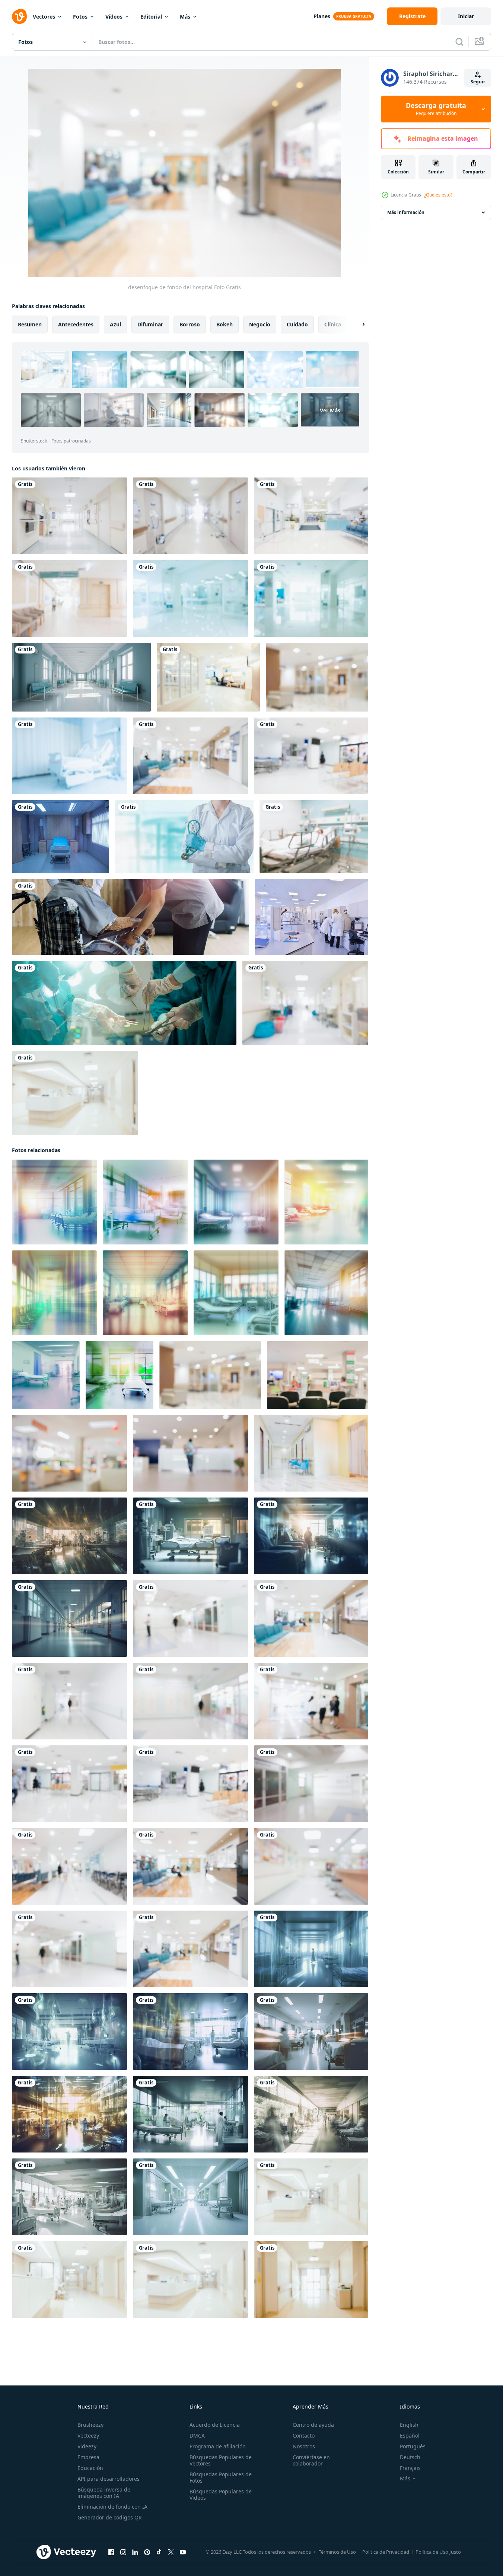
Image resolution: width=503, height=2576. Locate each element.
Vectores (44, 17)
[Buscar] (459, 42)
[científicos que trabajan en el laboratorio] (312, 917)
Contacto (304, 2436)
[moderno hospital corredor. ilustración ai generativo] (81, 677)
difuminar (150, 324)
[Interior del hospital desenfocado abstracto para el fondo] (190, 516)
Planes (322, 16)
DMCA (197, 2436)
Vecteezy (88, 2436)
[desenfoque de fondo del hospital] (69, 516)
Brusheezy (90, 2425)
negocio (260, 324)
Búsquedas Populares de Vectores (221, 2460)
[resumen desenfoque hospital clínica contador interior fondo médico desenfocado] (190, 1453)
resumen (30, 324)
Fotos (80, 17)
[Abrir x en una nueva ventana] (171, 2552)
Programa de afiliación (218, 2446)
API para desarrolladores (109, 2479)
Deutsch (410, 2457)
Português (413, 2446)
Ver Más (330, 410)
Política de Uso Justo (438, 2552)
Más (185, 17)
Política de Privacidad (386, 2552)
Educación (90, 2468)
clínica (333, 324)
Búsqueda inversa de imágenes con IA (104, 2493)
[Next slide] (357, 325)
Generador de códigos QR (110, 2517)
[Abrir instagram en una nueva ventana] (123, 2552)
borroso (190, 324)
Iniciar (466, 16)
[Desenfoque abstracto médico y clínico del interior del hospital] (75, 1093)
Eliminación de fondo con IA (112, 2507)
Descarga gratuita (436, 109)
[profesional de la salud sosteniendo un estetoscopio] (184, 837)
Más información (406, 212)
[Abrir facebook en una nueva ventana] (111, 2552)
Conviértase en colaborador (311, 2460)
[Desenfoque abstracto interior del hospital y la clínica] (69, 598)
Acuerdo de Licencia (215, 2425)
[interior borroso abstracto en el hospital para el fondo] (314, 837)
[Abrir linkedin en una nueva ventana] (135, 2552)
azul (115, 324)
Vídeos (114, 17)
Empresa (88, 2457)
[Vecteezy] (19, 16)
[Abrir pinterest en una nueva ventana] (147, 2552)
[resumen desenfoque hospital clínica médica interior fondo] (317, 677)
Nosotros (304, 2446)
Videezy (87, 2446)
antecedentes (76, 324)
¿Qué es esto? (438, 195)
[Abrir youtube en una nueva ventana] (183, 2552)
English (409, 2425)
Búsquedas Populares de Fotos (221, 2477)
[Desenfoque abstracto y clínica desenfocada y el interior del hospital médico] (208, 677)
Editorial (151, 17)
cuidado (297, 324)
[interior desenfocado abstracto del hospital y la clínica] (190, 598)
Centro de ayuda (313, 2425)
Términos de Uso (337, 2552)
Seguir (478, 82)
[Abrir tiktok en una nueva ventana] (159, 2552)
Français (410, 2468)
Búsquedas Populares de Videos (221, 2494)
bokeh (225, 324)
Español (410, 2436)
